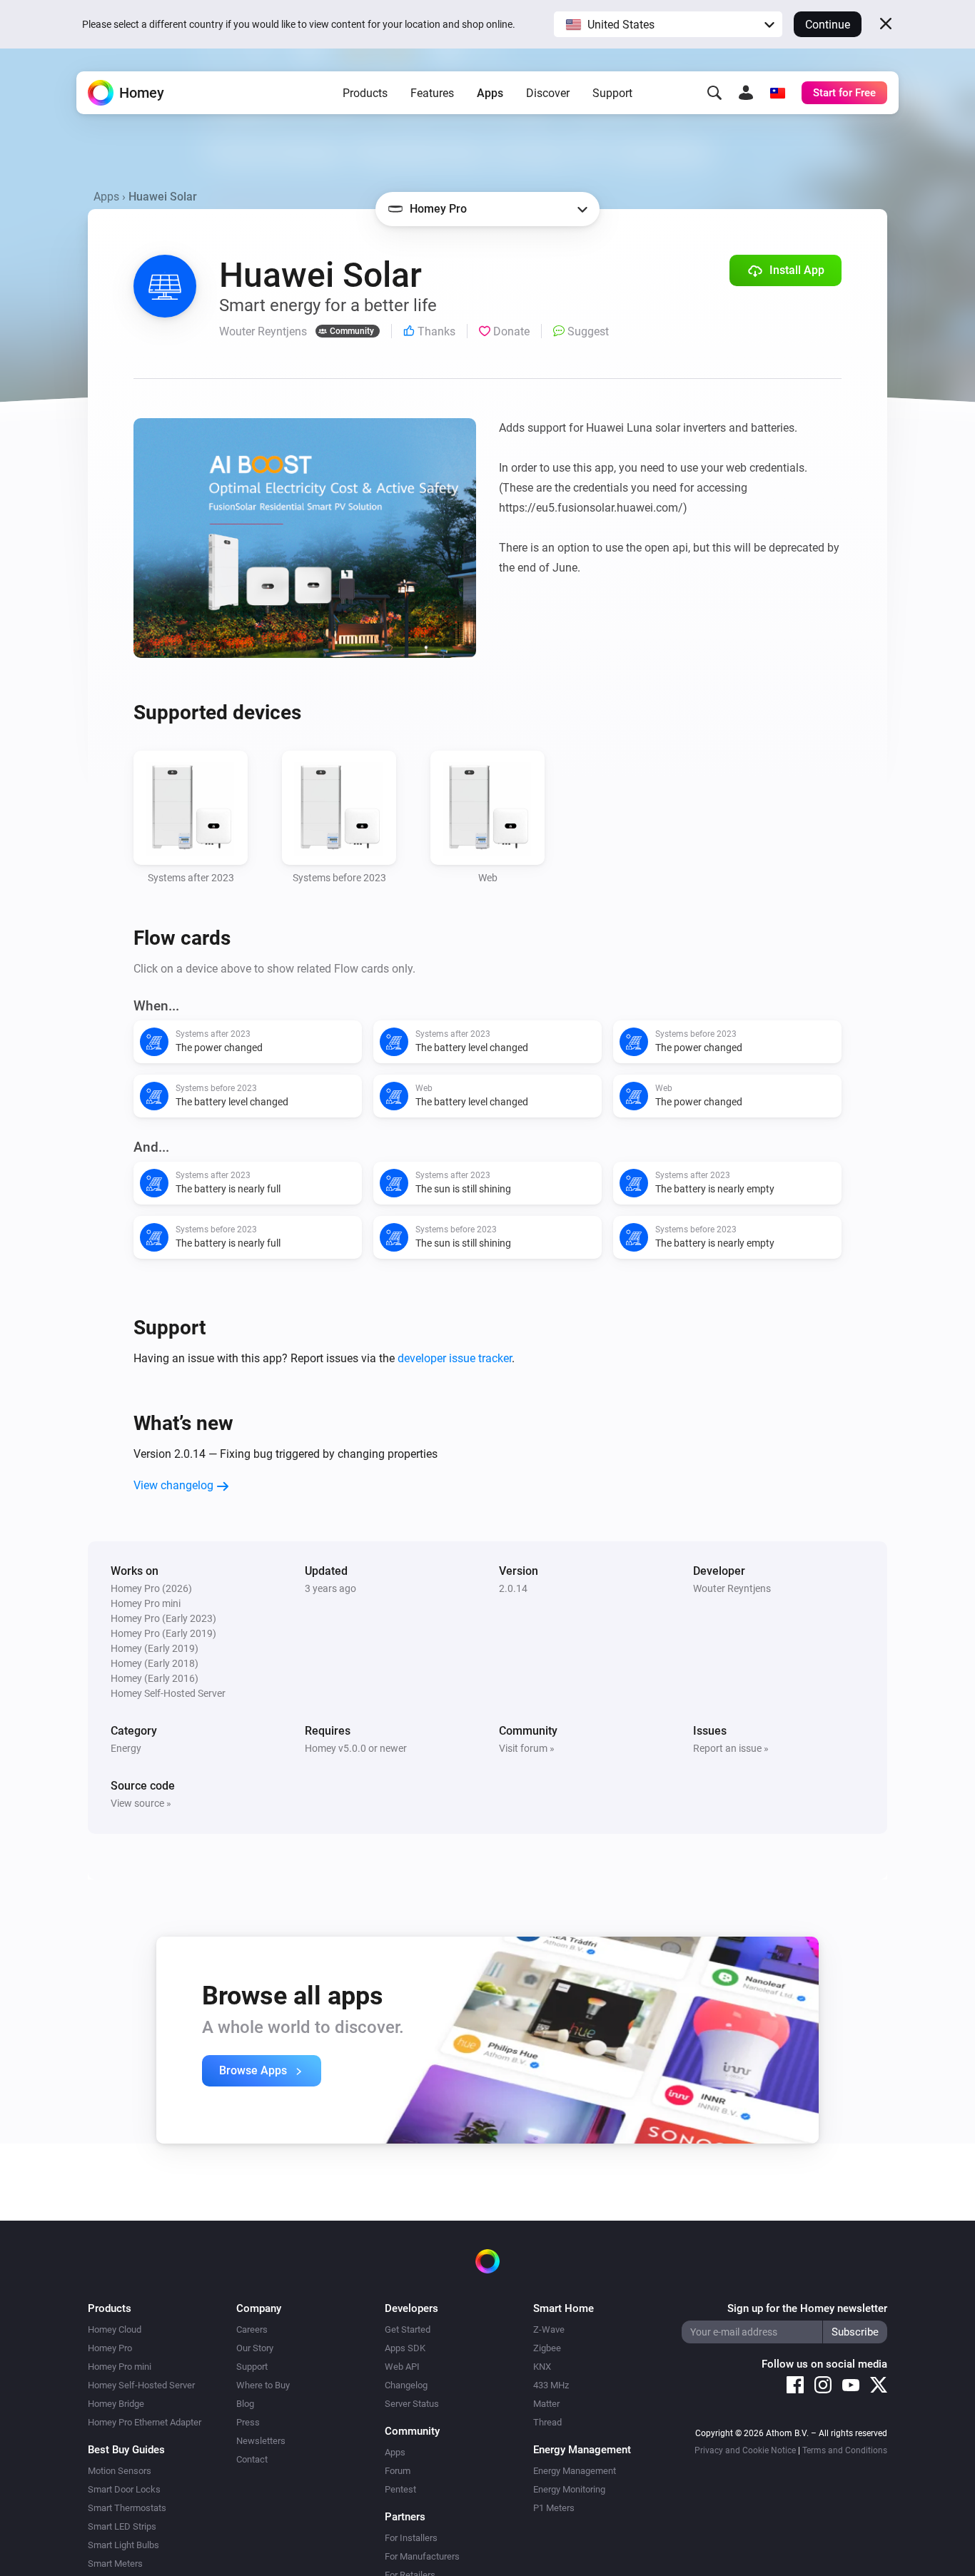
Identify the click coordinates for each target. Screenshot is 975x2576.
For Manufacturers (422, 2556)
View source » (141, 1803)
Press (248, 2422)
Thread (547, 2422)
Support (612, 93)
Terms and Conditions (845, 2450)
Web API (402, 2367)
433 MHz (551, 2385)
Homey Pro (110, 2348)
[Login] (746, 93)
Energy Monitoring (569, 2489)
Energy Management (575, 2471)
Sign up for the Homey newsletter (807, 2308)
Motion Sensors (120, 2471)
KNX (542, 2367)
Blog (245, 2404)
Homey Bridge (116, 2404)
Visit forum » (527, 1748)
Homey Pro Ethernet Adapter (145, 2422)
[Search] (714, 93)
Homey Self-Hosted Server (141, 2385)
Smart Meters (115, 2564)
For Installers (411, 2538)
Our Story (255, 2348)
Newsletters (261, 2441)
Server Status (412, 2404)
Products (365, 93)
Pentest (400, 2489)
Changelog (406, 2385)
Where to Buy (263, 2385)
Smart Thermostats (127, 2508)
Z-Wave (549, 2329)
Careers (252, 2329)
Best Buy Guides (126, 2450)
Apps (490, 93)
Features (432, 93)
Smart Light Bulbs (123, 2545)
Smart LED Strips (122, 2526)
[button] (668, 24)
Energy (126, 1748)
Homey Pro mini (120, 2367)
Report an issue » (731, 1748)
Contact (252, 2459)
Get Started (408, 2329)
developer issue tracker (455, 1358)
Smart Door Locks (124, 2489)
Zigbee (547, 2348)
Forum (398, 2471)
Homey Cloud (115, 2329)
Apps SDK (405, 2348)
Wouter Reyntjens (732, 1588)
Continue (828, 25)
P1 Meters (554, 2508)
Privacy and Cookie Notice (745, 2450)
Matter (546, 2404)
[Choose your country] (777, 93)
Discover (548, 93)
